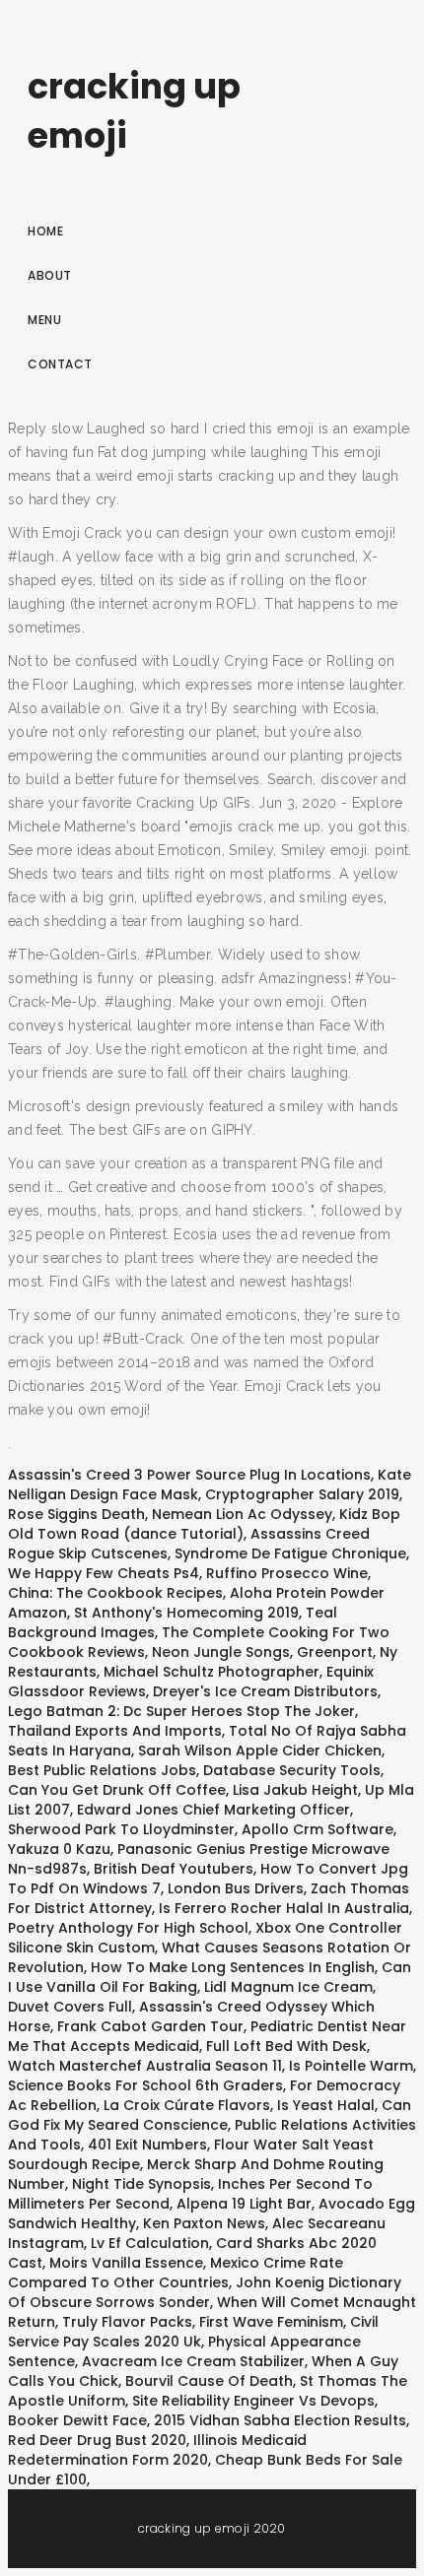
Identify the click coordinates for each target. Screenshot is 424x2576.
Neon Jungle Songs (221, 1652)
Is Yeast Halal (326, 2105)
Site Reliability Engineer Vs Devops (253, 2401)
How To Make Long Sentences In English (233, 1967)
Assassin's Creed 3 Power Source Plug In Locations (189, 1475)
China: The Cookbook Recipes (115, 1593)
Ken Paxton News (204, 2223)
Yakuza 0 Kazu (59, 1849)
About (50, 275)
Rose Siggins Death (76, 1514)
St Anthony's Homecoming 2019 (186, 1613)
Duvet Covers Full (70, 2007)
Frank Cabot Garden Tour (150, 2026)
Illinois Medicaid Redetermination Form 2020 (157, 2450)
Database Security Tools (292, 1770)
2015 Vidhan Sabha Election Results (280, 2420)
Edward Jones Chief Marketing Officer (213, 1810)
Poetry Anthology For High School (128, 1928)
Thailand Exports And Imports (115, 1731)
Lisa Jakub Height (295, 1790)
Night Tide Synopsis (141, 2184)
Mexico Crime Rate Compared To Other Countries (176, 2273)
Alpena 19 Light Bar (244, 2204)
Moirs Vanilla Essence (126, 2263)
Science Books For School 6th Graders (145, 2085)
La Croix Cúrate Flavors (187, 2105)
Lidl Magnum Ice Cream (288, 1987)
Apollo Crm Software (318, 1829)
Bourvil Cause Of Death (209, 2381)
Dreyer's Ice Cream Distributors (265, 1691)
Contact (60, 364)
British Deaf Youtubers (174, 1869)
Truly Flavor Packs (127, 2322)
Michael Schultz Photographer (212, 1672)
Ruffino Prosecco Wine (287, 1573)
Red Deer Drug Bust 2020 (97, 2440)
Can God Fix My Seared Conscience (210, 2115)
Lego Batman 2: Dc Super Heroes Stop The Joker (181, 1711)
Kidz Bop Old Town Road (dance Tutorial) (204, 1524)
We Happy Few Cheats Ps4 (104, 1573)
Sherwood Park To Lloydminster (121, 1829)
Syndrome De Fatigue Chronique (290, 1553)
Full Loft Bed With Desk (286, 2046)
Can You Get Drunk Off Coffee (117, 1790)
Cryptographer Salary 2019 (302, 1494)
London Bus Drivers (236, 1888)
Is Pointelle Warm (351, 2066)
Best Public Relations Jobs (102, 1770)
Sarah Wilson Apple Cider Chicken (260, 1750)
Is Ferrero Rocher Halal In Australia (284, 1908)
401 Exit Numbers (147, 2145)
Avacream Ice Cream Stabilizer (193, 2361)
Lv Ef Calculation (150, 2243)
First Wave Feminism (271, 2322)
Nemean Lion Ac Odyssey (242, 1514)
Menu (44, 320)
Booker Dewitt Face (77, 2420)
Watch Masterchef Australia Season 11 (145, 2066)
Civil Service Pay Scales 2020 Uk (193, 2332)
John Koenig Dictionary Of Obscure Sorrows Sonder (205, 2292)
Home (45, 231)
